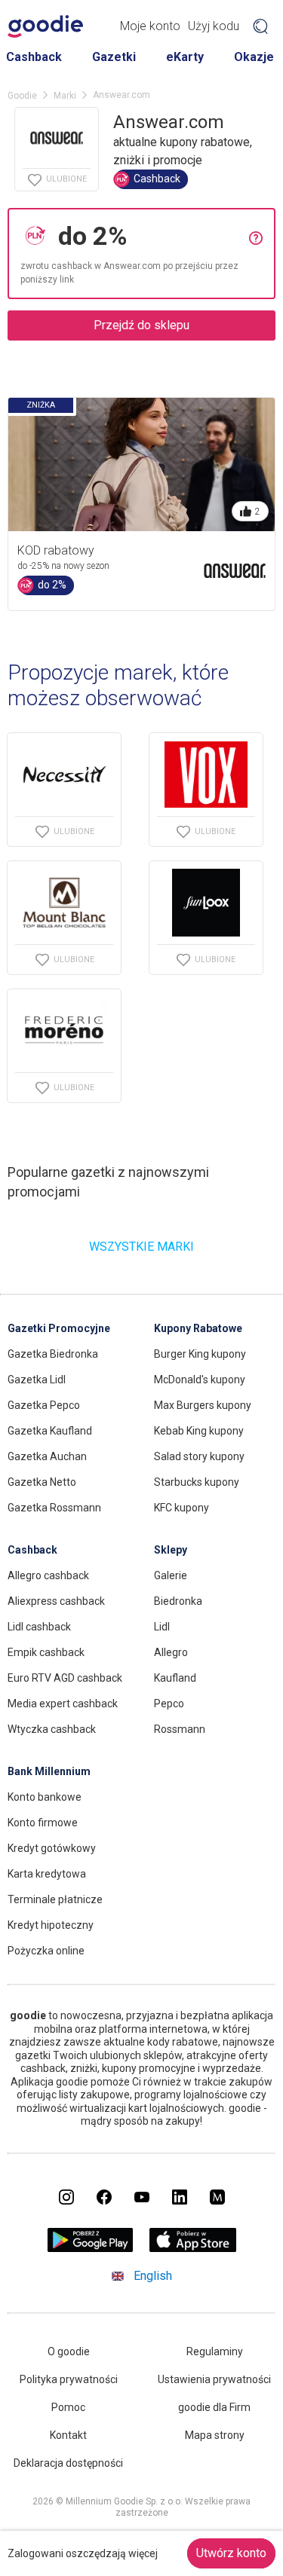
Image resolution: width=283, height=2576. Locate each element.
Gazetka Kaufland (50, 1431)
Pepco (169, 1704)
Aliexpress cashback (56, 1601)
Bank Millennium (49, 1771)
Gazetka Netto (42, 1482)
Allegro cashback (48, 1575)
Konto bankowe (45, 1797)
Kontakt (68, 2435)
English (153, 2276)
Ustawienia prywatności (214, 2379)
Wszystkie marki (141, 1247)
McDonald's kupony (200, 1380)
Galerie (171, 1575)
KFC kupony (181, 1508)
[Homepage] (45, 26)
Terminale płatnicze (55, 1899)
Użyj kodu (214, 26)
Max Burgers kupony (203, 1405)
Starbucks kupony (197, 1482)
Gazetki (114, 57)
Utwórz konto (231, 2553)
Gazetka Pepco (44, 1405)
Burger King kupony (200, 1354)
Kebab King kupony (199, 1431)
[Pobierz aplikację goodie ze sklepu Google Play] (90, 2248)
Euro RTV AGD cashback (65, 1678)
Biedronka (178, 1601)
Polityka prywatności (69, 2379)
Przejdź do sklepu (141, 325)
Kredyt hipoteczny (51, 1925)
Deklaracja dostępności (68, 2463)
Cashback (34, 57)
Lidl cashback (39, 1627)
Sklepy (171, 1550)
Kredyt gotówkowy (52, 1848)
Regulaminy (215, 2351)
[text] (150, 236)
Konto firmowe (43, 1823)
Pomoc (68, 2407)
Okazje (254, 57)
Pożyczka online (46, 1951)
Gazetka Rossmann (54, 1508)
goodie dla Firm (214, 2407)
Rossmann (180, 1729)
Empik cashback (46, 1652)
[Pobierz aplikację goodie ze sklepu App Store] (193, 2248)
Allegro (171, 1652)
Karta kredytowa (47, 1874)
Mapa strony (215, 2435)
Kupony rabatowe (198, 1328)
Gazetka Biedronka (53, 1354)
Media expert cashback (63, 1704)
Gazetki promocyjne (59, 1328)
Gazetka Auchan (47, 1456)
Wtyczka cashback (52, 1729)
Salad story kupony (199, 1456)
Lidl (162, 1627)
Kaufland (175, 1678)
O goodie (69, 2351)
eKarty (185, 57)
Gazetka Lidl (37, 1380)
